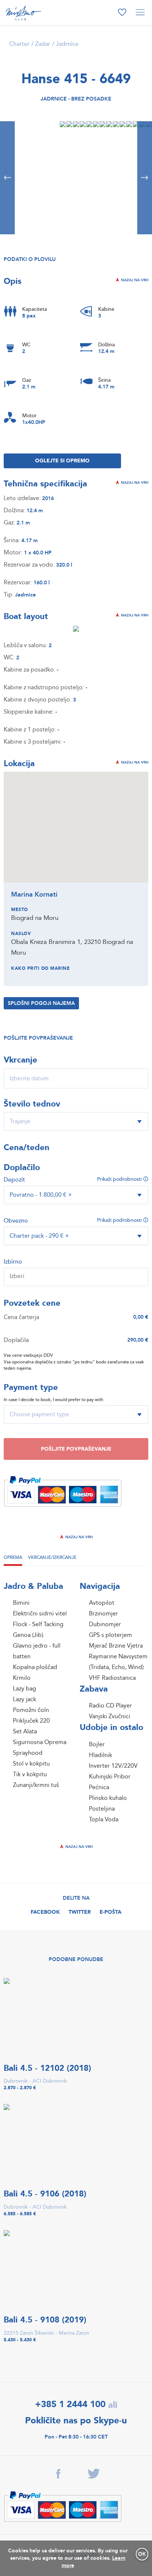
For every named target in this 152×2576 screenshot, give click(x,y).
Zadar (43, 44)
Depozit (14, 1180)
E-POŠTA (110, 1912)
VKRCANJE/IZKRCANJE (52, 1557)
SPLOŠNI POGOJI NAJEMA (41, 1003)
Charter (19, 44)
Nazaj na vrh (134, 280)
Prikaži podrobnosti (120, 1179)
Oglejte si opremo (62, 461)
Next (145, 178)
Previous (7, 178)
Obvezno (16, 1221)
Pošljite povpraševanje (76, 1449)
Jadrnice (67, 44)
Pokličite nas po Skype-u (76, 2421)
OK (142, 2554)
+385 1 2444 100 (70, 2404)
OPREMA (13, 1557)
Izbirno (13, 1262)
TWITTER (80, 1912)
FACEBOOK (45, 1912)
